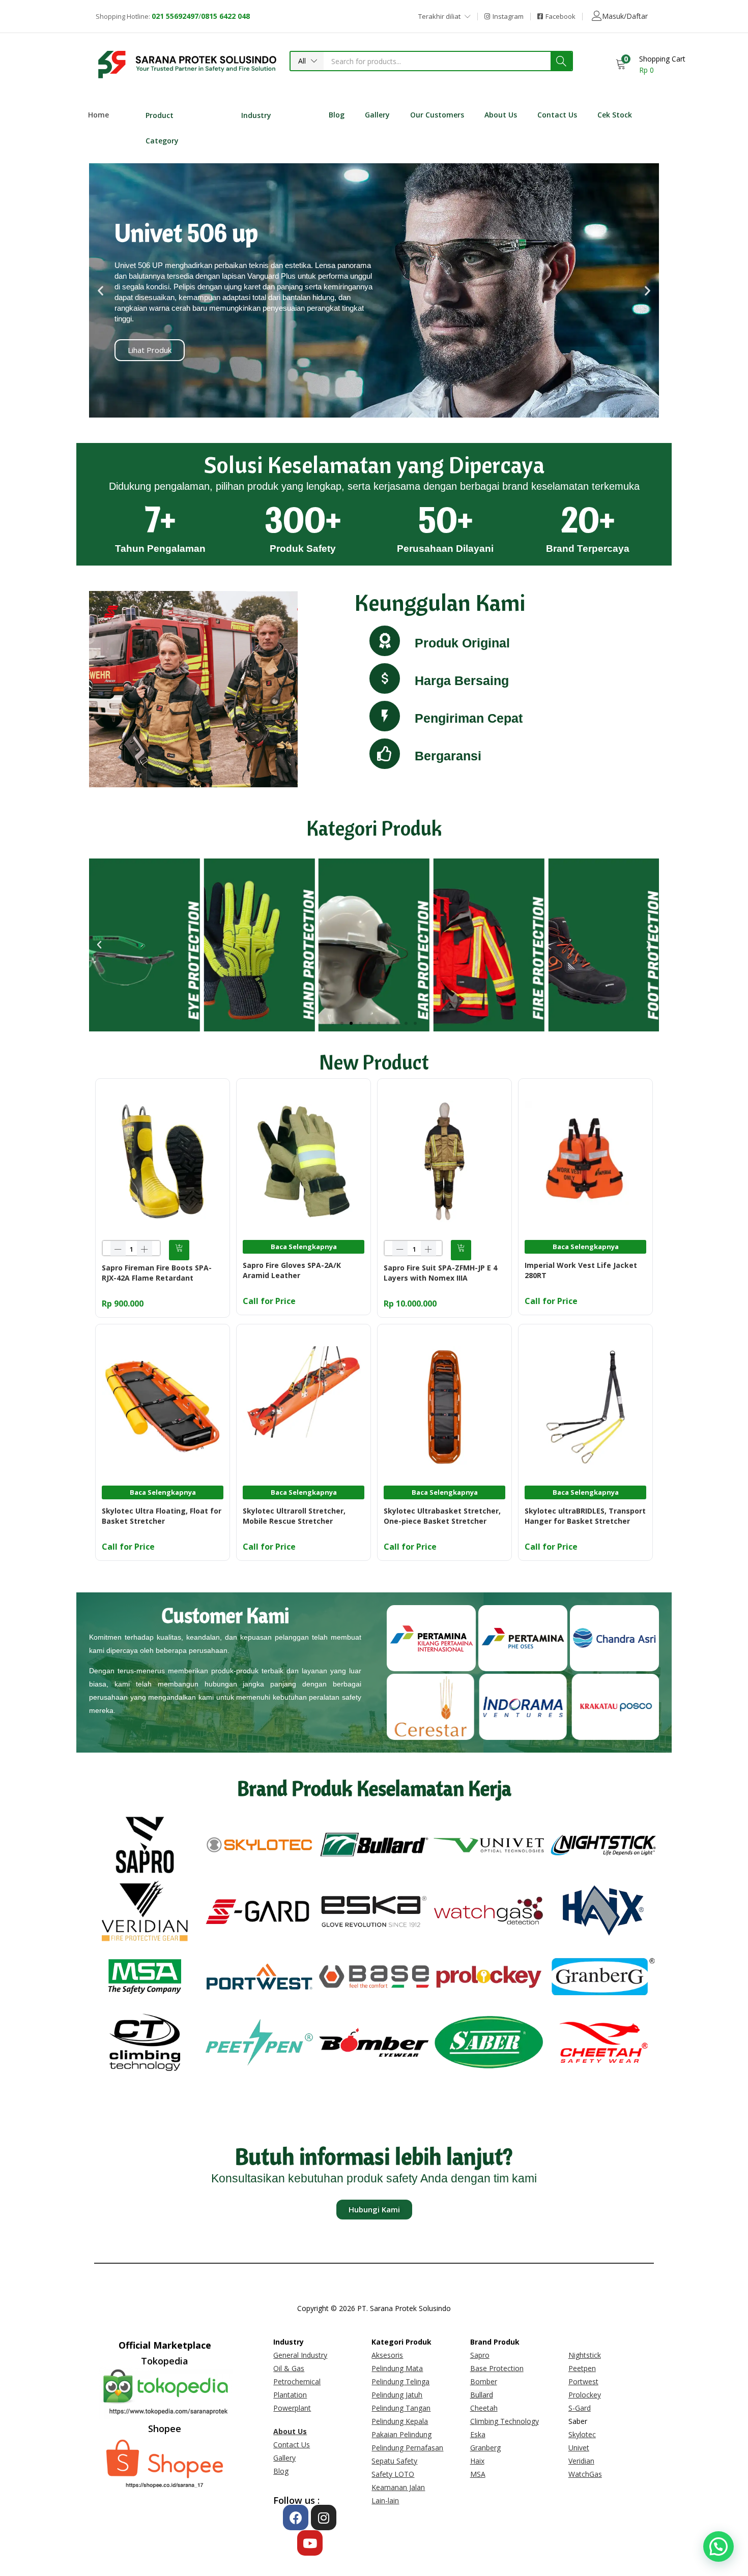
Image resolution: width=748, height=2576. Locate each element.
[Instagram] (324, 2518)
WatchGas (585, 2474)
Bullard (482, 2395)
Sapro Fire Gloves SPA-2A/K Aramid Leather (292, 1270)
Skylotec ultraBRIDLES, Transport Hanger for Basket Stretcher (585, 1516)
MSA (478, 2474)
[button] (307, 61)
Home (98, 115)
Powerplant (292, 2408)
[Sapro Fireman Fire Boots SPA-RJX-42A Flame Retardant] (163, 1160)
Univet (579, 2448)
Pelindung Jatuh (397, 2395)
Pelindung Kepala (400, 2421)
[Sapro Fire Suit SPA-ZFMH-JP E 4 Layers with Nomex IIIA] (444, 1160)
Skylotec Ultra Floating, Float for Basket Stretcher (162, 1516)
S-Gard (580, 2408)
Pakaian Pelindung (401, 2434)
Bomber (484, 2381)
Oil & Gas (289, 2368)
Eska (478, 2434)
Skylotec (582, 2434)
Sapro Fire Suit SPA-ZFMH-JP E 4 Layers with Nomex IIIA (440, 1273)
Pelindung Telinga (400, 2381)
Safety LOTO (393, 2474)
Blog (337, 115)
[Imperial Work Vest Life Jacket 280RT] (585, 1160)
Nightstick (585, 2355)
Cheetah (484, 2408)
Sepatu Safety (394, 2461)
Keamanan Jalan (398, 2487)
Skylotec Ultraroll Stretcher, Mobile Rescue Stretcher (294, 1516)
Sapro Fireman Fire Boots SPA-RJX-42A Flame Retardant (157, 1273)
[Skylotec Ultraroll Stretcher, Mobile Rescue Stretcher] (304, 1406)
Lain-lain (385, 2500)
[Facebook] (296, 2518)
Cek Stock (615, 115)
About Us (501, 115)
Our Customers (437, 115)
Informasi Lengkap (244, 350)
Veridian (581, 2461)
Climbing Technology (505, 2421)
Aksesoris (387, 2355)
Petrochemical (297, 2381)
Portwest (583, 2381)
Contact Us (557, 115)
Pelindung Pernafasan (407, 2448)
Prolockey (585, 2395)
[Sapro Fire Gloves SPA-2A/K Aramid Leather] (304, 1160)
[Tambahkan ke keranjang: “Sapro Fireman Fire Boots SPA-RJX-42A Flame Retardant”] (179, 1250)
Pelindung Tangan (401, 2408)
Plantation (290, 2395)
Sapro (480, 2355)
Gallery (377, 115)
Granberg (485, 2448)
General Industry (300, 2355)
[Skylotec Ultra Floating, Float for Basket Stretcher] (163, 1406)
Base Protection (497, 2368)
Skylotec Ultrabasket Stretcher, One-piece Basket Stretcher (442, 1516)
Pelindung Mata (397, 2368)
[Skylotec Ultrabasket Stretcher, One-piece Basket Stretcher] (444, 1406)
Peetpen (582, 2368)
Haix (477, 2461)
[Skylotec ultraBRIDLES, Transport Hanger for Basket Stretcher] (585, 1406)
